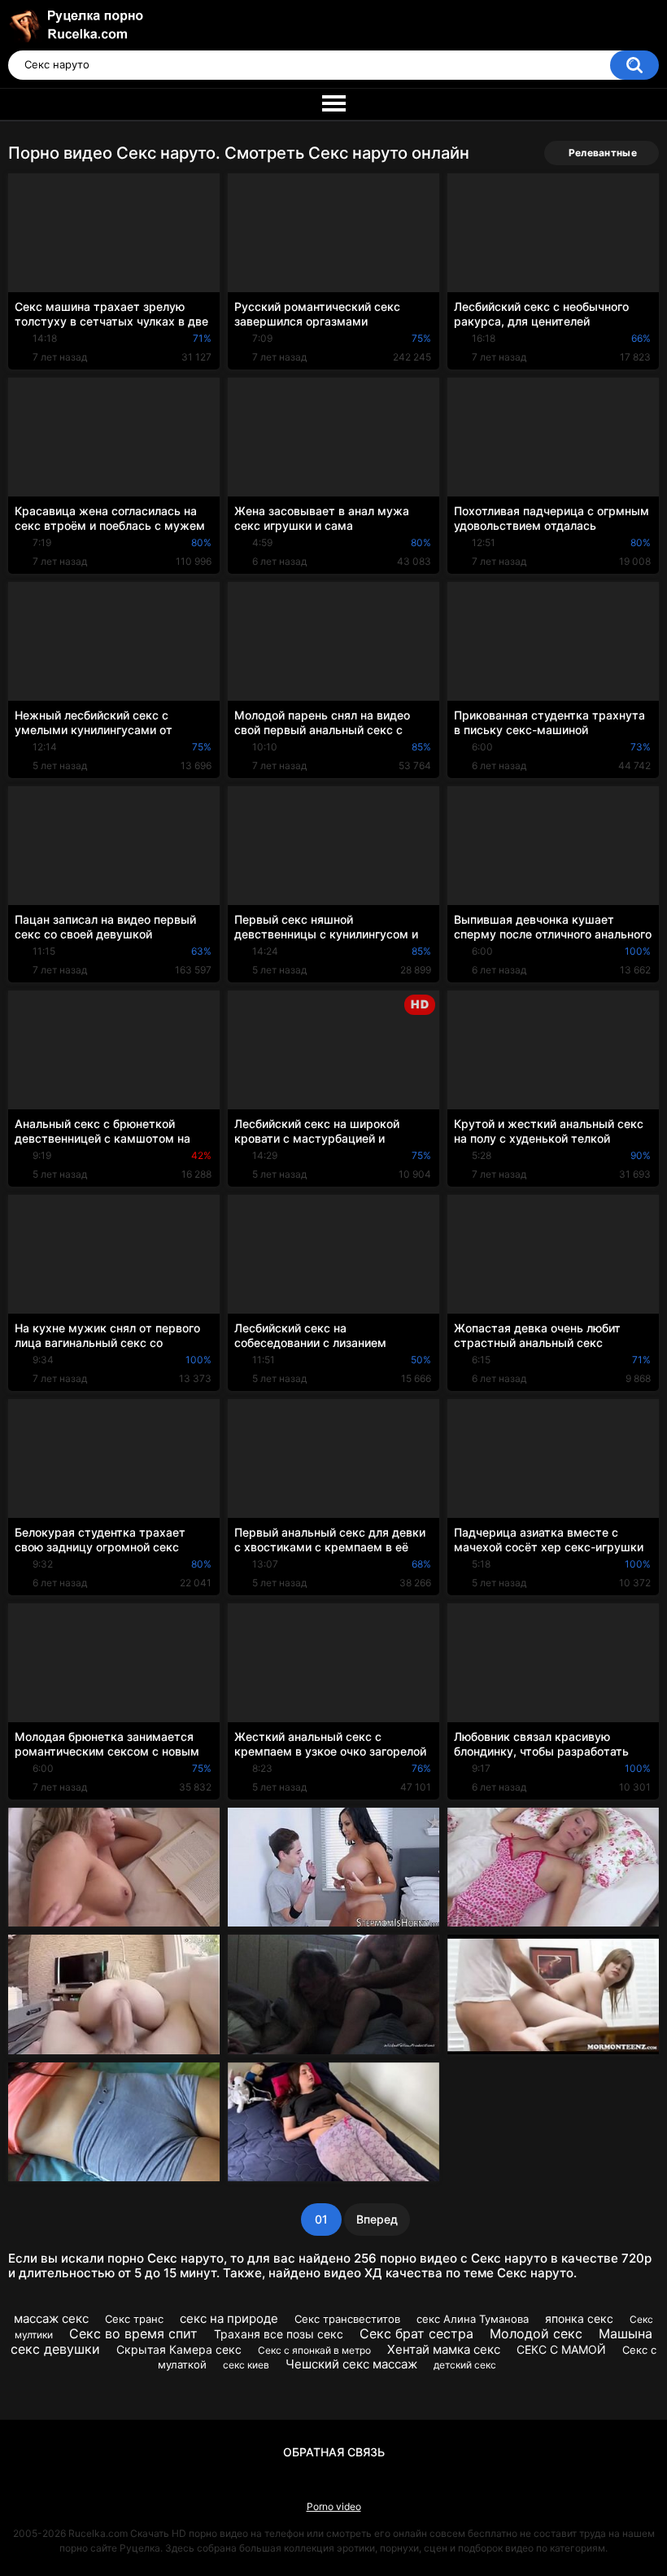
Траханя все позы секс (279, 2334)
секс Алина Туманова (473, 2319)
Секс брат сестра (416, 2333)
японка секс (579, 2318)
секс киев (246, 2365)
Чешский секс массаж (351, 2364)
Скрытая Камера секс (179, 2349)
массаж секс (51, 2318)
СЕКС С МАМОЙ (561, 2349)
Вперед (377, 2219)
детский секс (465, 2365)
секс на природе (229, 2318)
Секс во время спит (133, 2333)
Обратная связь (334, 2452)
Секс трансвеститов (347, 2319)
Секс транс (134, 2319)
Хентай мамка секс (444, 2349)
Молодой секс (536, 2333)
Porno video (334, 2506)
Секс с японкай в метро (314, 2350)
